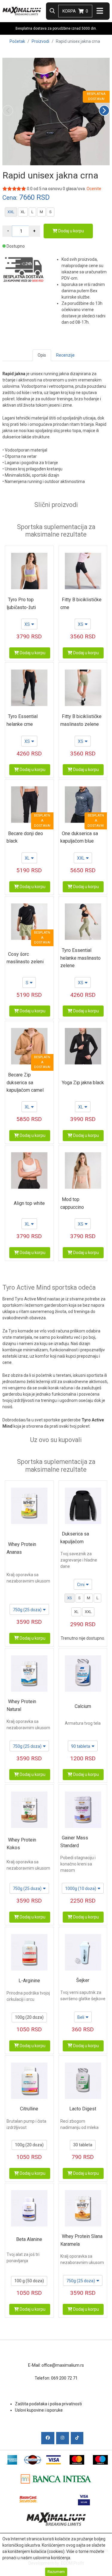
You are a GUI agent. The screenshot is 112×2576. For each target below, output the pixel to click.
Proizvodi (40, 41)
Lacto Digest (83, 2109)
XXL (11, 212)
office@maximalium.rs (63, 2365)
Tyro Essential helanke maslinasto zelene (80, 958)
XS (70, 1598)
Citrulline (29, 2109)
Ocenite (94, 189)
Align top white (29, 1203)
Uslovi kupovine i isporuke (39, 2410)
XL (23, 212)
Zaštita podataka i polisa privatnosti (48, 2404)
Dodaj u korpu (71, 231)
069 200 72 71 (64, 2378)
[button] (104, 110)
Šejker (83, 1980)
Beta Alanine (29, 2239)
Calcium (83, 1706)
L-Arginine (29, 1981)
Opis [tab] (42, 355)
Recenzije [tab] (65, 355)
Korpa (75, 11)
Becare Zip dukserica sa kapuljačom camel (25, 1082)
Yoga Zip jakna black (83, 1083)
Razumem (56, 2572)
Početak (17, 41)
